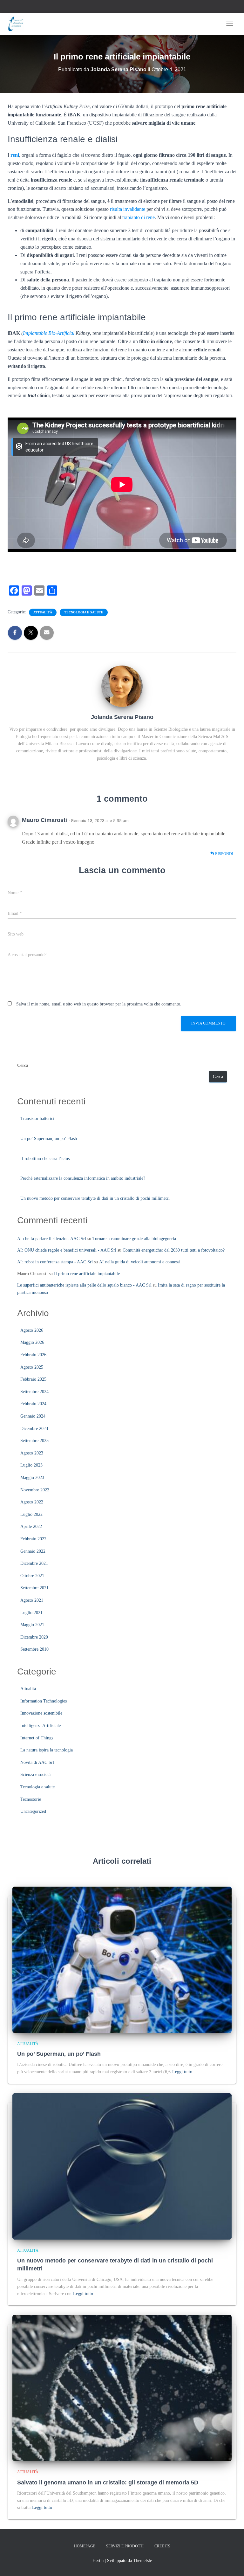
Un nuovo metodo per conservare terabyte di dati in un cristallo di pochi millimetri (95, 1198)
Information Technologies (44, 1701)
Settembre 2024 (34, 1392)
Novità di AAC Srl (37, 1762)
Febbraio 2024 (33, 1404)
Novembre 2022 (35, 1490)
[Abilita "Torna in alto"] (231, 2563)
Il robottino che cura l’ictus (45, 1159)
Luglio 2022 (31, 1514)
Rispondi (224, 854)
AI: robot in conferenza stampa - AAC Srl (55, 1262)
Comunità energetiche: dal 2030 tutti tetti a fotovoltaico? (174, 1250)
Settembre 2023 (34, 1441)
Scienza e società (35, 1775)
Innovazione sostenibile (41, 1713)
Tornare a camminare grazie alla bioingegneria (134, 1239)
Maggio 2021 (32, 1625)
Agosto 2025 (32, 1367)
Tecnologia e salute (84, 612)
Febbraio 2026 (33, 1355)
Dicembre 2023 (34, 1429)
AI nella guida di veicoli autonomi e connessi (140, 1262)
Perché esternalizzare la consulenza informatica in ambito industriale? (83, 1178)
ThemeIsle (142, 2561)
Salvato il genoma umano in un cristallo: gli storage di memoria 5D (108, 2483)
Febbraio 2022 (33, 1539)
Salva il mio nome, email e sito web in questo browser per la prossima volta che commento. (99, 1004)
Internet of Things (37, 1738)
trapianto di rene (139, 217)
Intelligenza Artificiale (41, 1726)
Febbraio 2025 (33, 1379)
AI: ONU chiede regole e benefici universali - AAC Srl (67, 1250)
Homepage (85, 2546)
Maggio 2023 (32, 1478)
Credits (162, 2546)
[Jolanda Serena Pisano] (122, 686)
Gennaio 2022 (33, 1551)
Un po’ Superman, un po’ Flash (49, 1139)
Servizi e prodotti (125, 2546)
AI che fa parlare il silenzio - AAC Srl (52, 1239)
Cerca (23, 1065)
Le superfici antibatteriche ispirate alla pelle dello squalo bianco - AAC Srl (84, 1285)
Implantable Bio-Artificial (49, 333)
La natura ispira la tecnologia (47, 1750)
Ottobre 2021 (32, 1576)
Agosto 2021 (32, 1600)
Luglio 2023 (31, 1465)
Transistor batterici (37, 1119)
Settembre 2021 (34, 1588)
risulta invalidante (128, 209)
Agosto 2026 (32, 1330)
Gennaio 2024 (33, 1416)
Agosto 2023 (32, 1453)
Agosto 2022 (32, 1502)
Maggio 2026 (32, 1342)
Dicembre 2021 (34, 1563)
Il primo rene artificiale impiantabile (87, 1274)
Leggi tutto (182, 2072)
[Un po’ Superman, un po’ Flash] (122, 1959)
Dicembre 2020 (34, 1637)
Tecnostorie (31, 1799)
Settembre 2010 (34, 1649)
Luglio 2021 (31, 1613)
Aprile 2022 (31, 1526)
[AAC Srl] (18, 24)
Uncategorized (33, 1811)
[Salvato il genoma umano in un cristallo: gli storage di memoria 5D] (122, 2388)
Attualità (43, 612)
